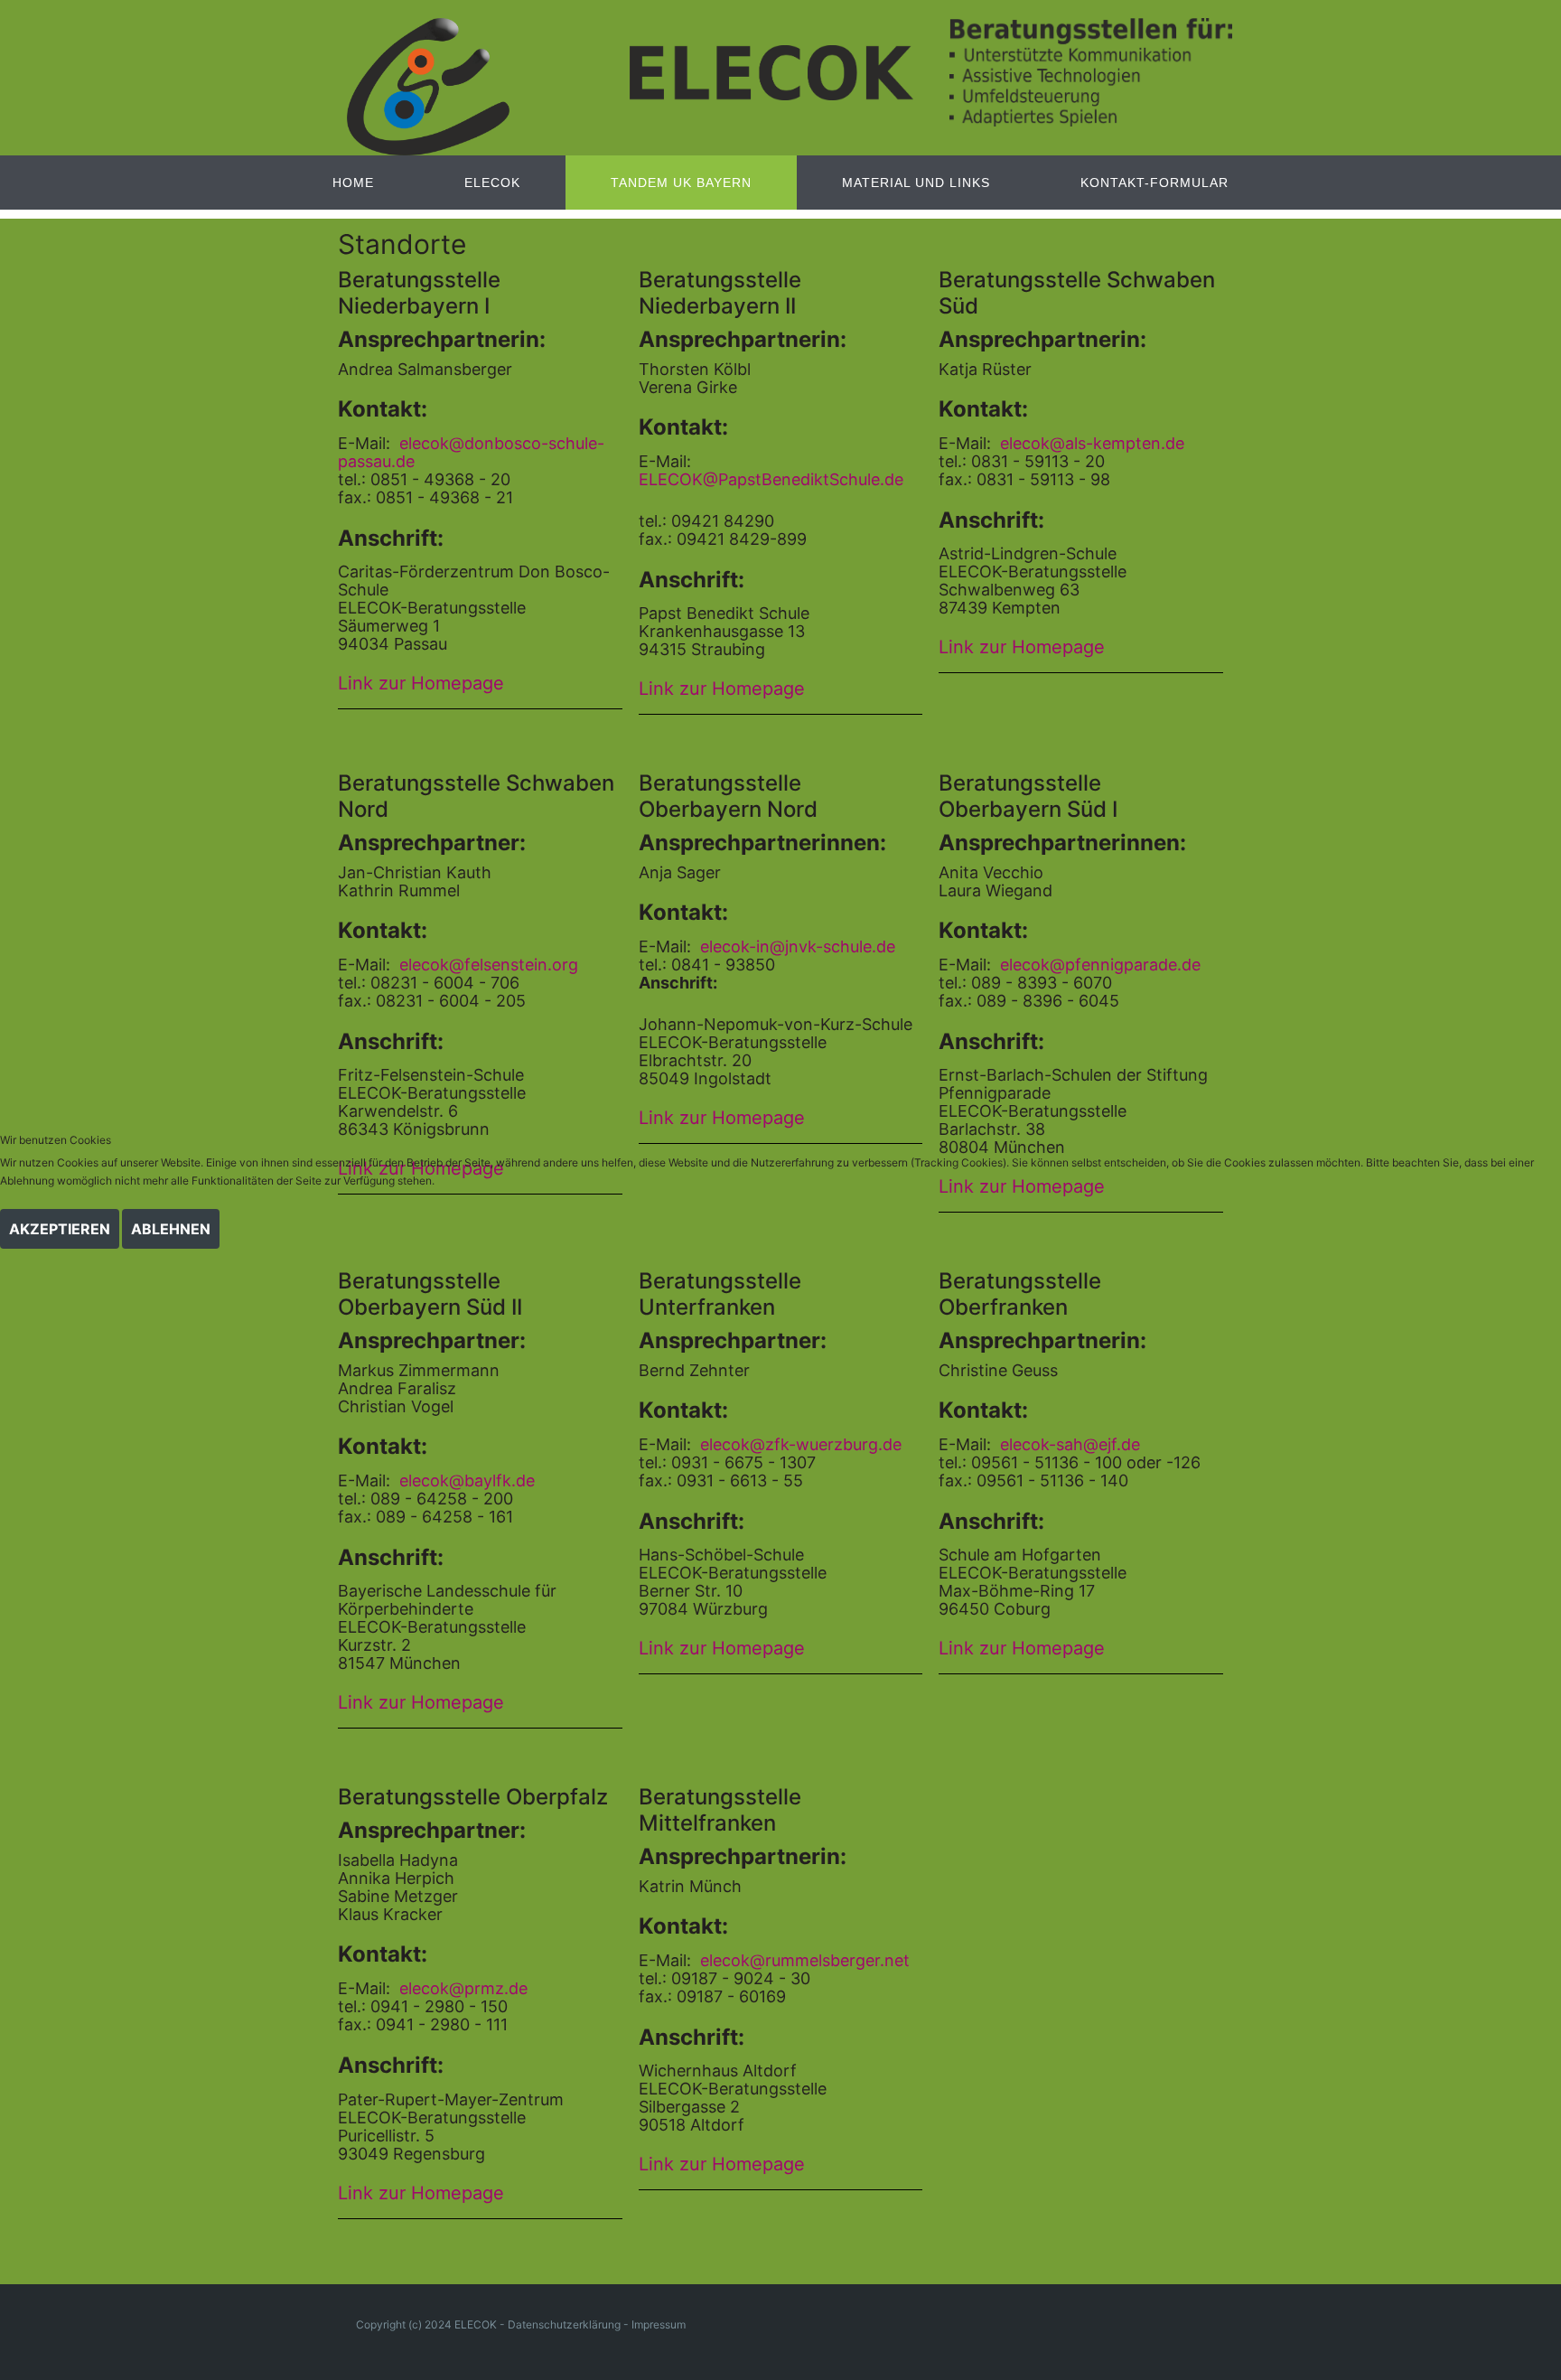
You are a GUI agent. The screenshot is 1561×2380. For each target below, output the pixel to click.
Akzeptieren (60, 1229)
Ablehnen (171, 1229)
